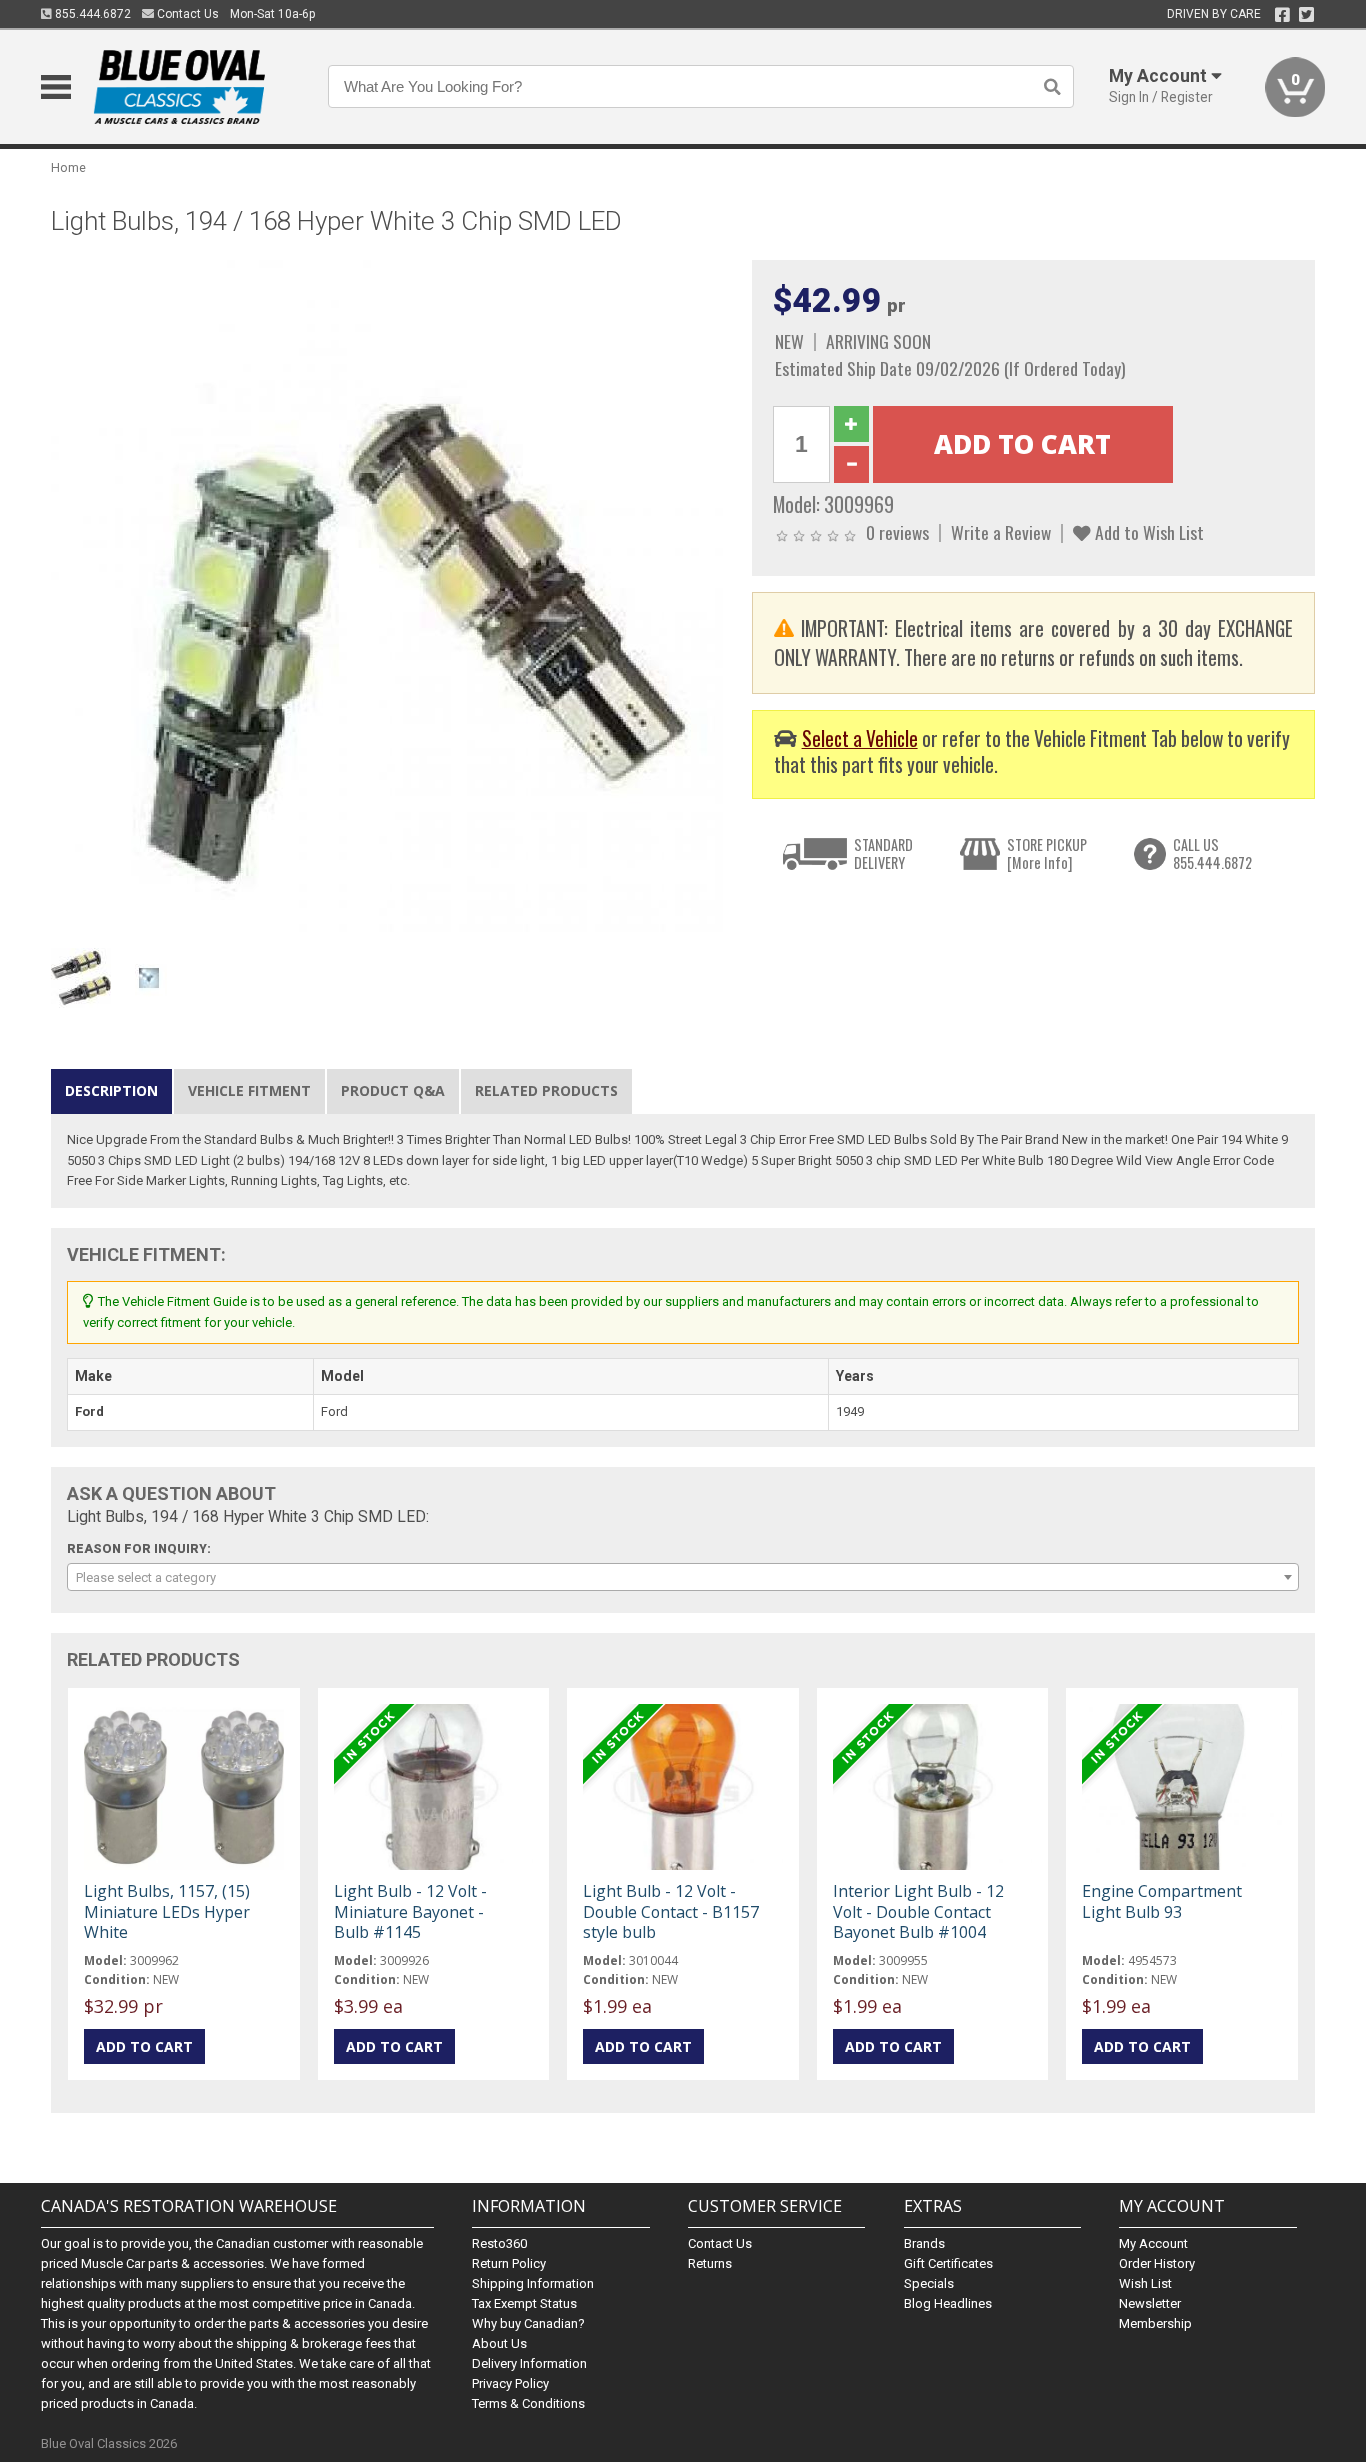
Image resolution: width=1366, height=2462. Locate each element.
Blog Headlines (948, 2303)
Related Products (546, 1090)
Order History (1157, 2263)
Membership (1155, 2323)
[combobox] (683, 1577)
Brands (924, 2243)
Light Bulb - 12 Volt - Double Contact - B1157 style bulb (671, 1911)
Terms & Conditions (528, 2403)
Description (111, 1090)
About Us (499, 2343)
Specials (929, 2283)
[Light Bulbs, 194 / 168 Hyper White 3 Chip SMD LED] (391, 599)
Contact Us (186, 14)
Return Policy (509, 2263)
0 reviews (897, 532)
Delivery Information (529, 2363)
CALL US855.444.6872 (1212, 853)
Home (68, 167)
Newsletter (1150, 2303)
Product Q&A (393, 1090)
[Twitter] (1306, 15)
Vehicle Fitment (249, 1090)
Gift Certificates (948, 2263)
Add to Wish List (1147, 532)
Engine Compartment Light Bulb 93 (1162, 1901)
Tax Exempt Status (524, 2303)
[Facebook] (1282, 15)
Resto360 (499, 2243)
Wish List (1145, 2283)
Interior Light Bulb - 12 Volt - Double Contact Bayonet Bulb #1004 (918, 1911)
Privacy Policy (510, 2383)
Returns (710, 2263)
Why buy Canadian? (528, 2323)
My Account (1153, 2243)
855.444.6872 (91, 14)
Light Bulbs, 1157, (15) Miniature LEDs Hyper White (167, 1911)
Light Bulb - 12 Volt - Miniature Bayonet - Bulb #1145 (410, 1911)
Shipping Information (533, 2283)
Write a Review (1001, 532)
